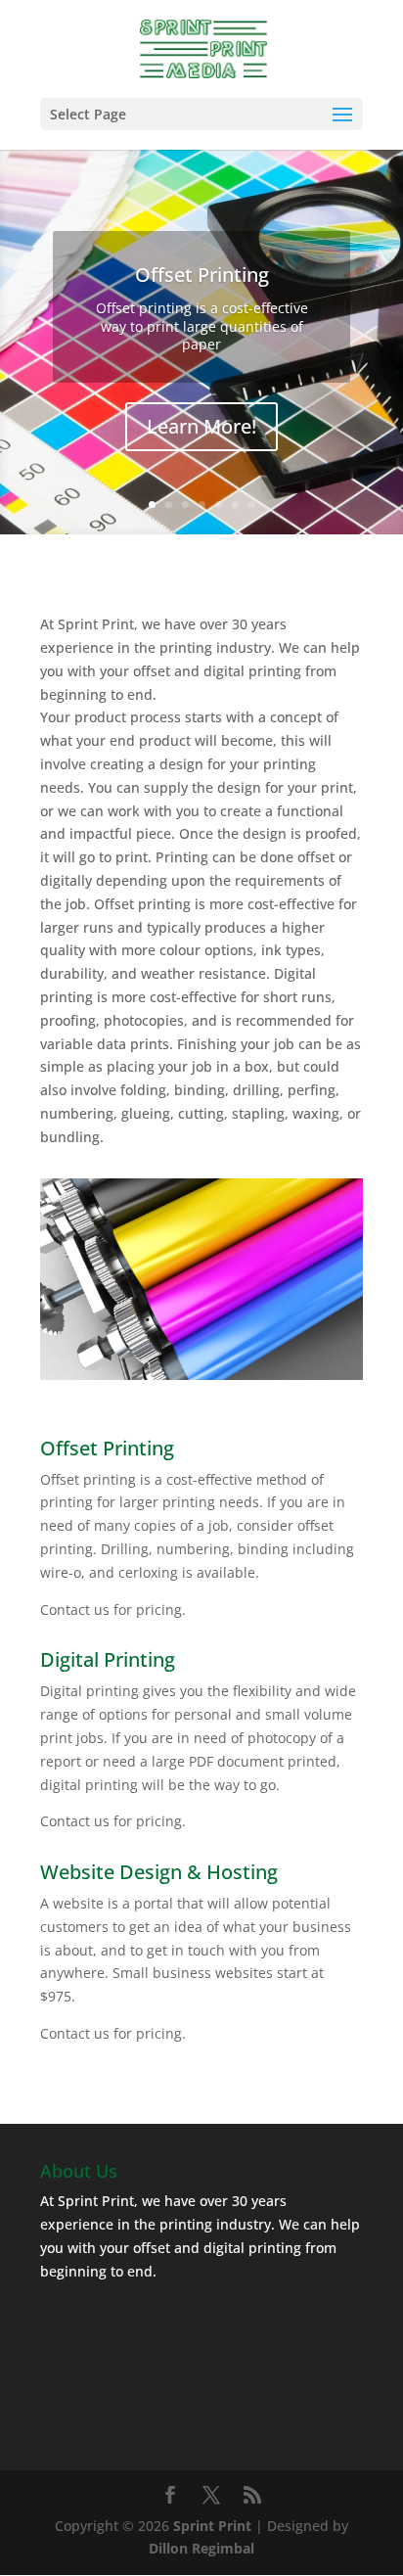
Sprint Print (212, 2526)
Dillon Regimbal (201, 2548)
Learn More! (201, 426)
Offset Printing (202, 275)
